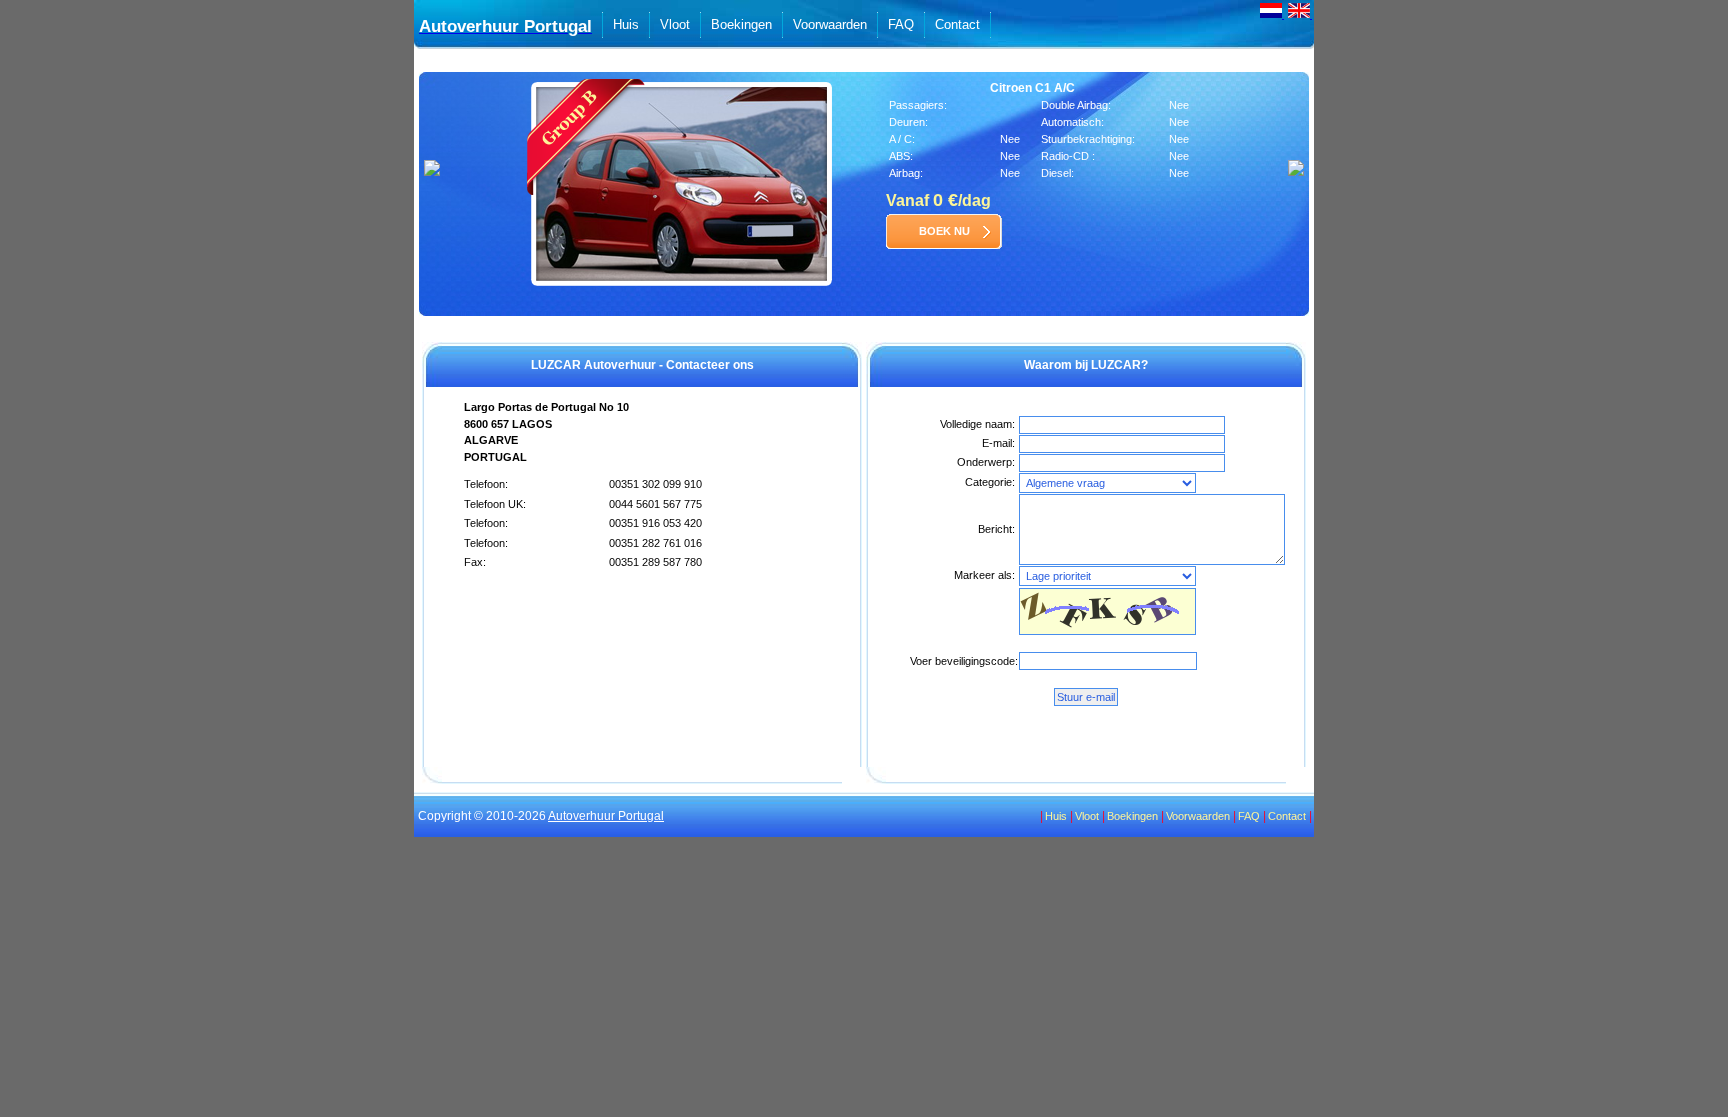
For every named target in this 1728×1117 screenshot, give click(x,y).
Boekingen (741, 24)
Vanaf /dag (938, 200)
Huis (626, 24)
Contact (957, 24)
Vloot (675, 24)
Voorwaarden (830, 24)
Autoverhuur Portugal (606, 816)
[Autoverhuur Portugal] (1272, 15)
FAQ (901, 24)
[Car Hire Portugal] (1300, 15)
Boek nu (944, 231)
